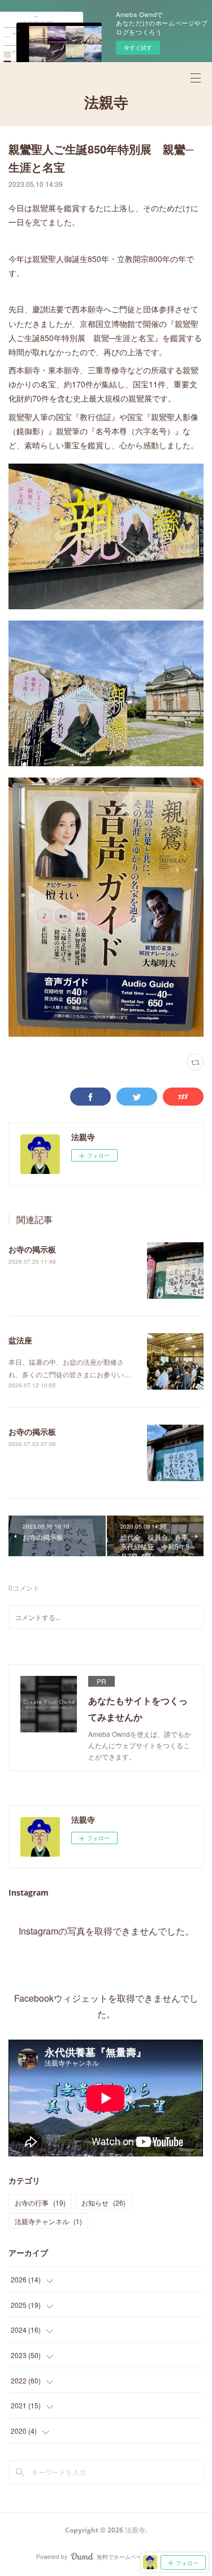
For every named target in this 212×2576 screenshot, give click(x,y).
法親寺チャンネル (48, 2221)
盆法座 (20, 1340)
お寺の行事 (40, 2202)
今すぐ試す (138, 47)
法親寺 (106, 102)
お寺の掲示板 (32, 1249)
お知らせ (103, 2202)
